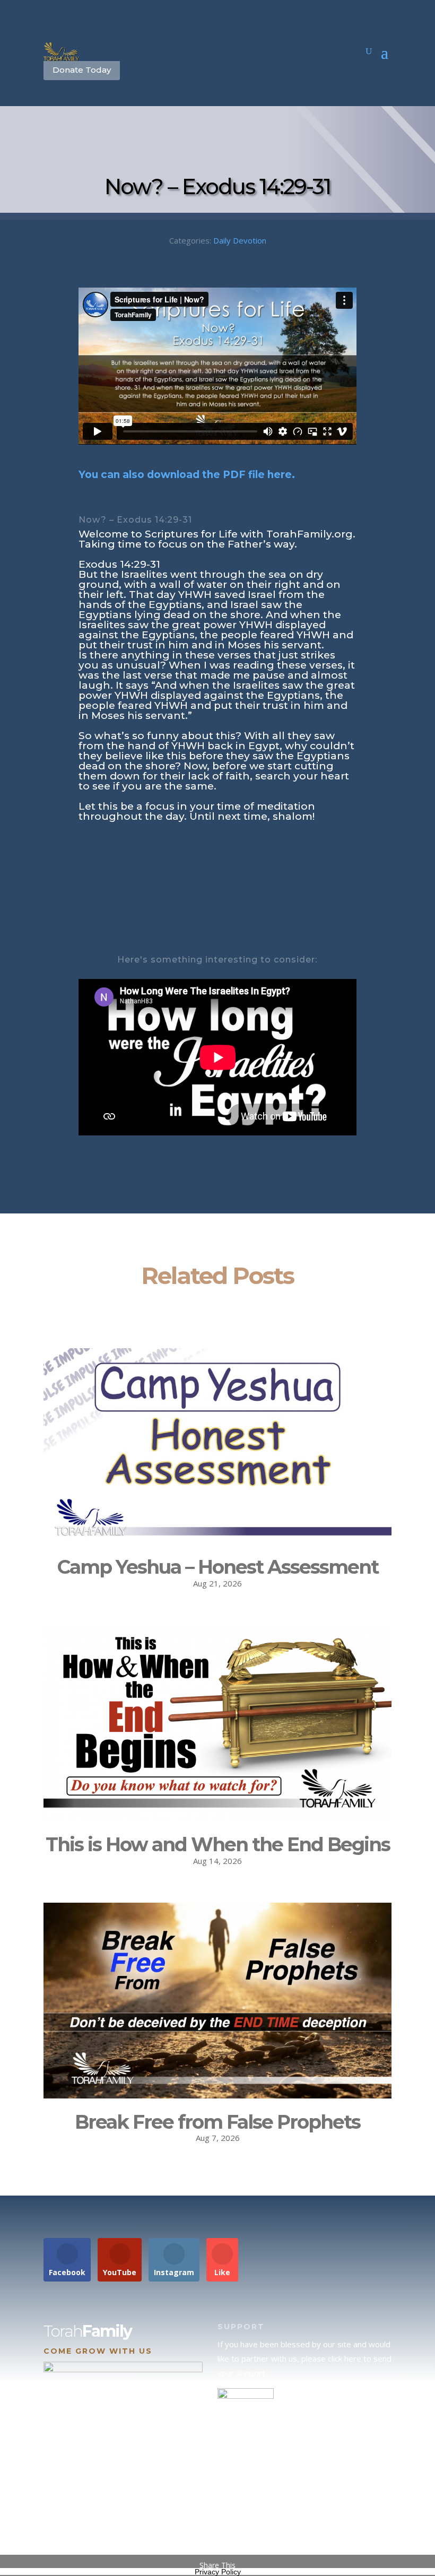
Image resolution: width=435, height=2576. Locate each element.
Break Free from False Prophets (217, 2122)
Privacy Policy (218, 2572)
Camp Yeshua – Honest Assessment (218, 1567)
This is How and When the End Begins (218, 1844)
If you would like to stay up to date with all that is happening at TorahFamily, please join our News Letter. (303, 2520)
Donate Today (82, 70)
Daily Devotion (240, 240)
